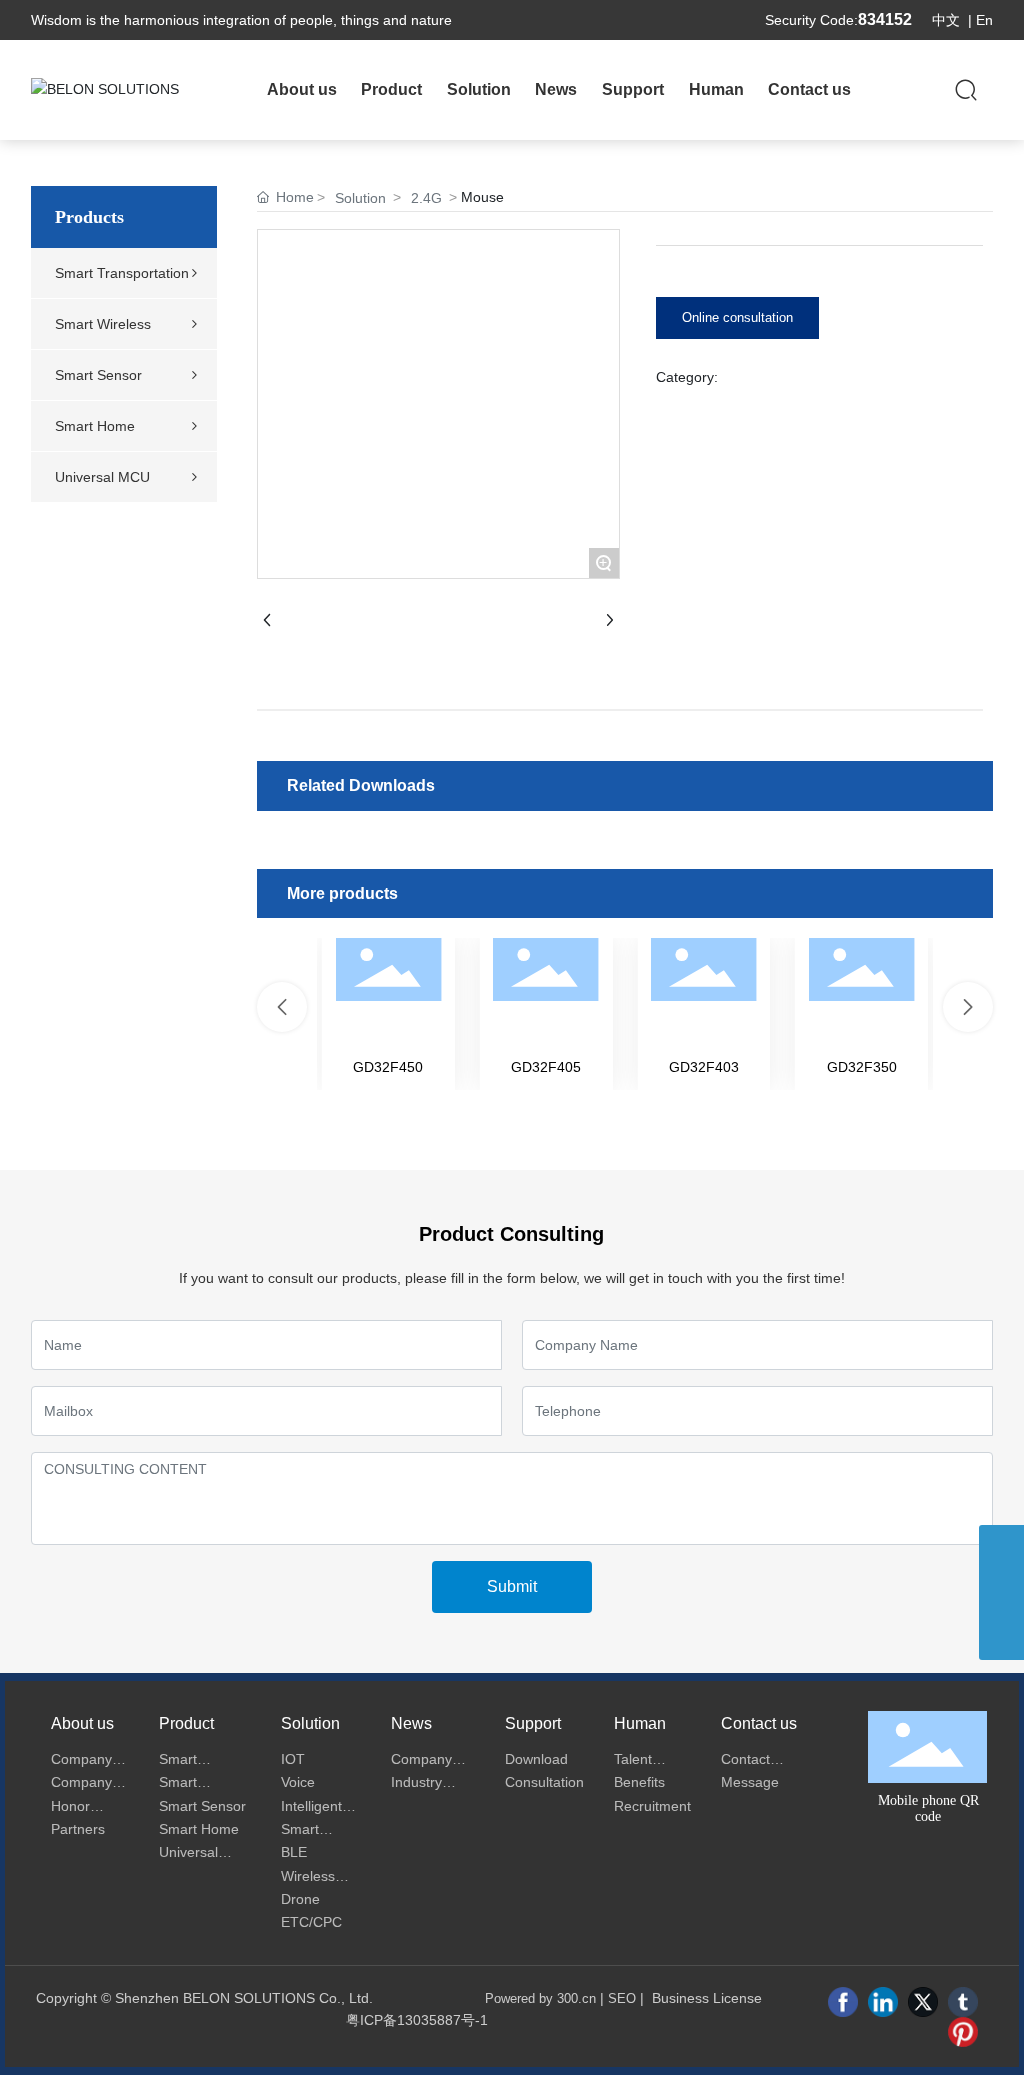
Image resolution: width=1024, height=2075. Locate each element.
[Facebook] (843, 2002)
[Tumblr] (963, 2002)
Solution (360, 198)
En (984, 20)
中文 (946, 20)
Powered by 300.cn (540, 1998)
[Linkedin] (883, 2002)
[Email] (1001, 1547)
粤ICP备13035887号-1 (417, 2020)
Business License (707, 1998)
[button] (282, 1007)
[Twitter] (923, 2002)
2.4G (426, 198)
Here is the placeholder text (388, 1014)
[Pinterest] (963, 2032)
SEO (622, 1998)
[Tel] (1001, 1592)
